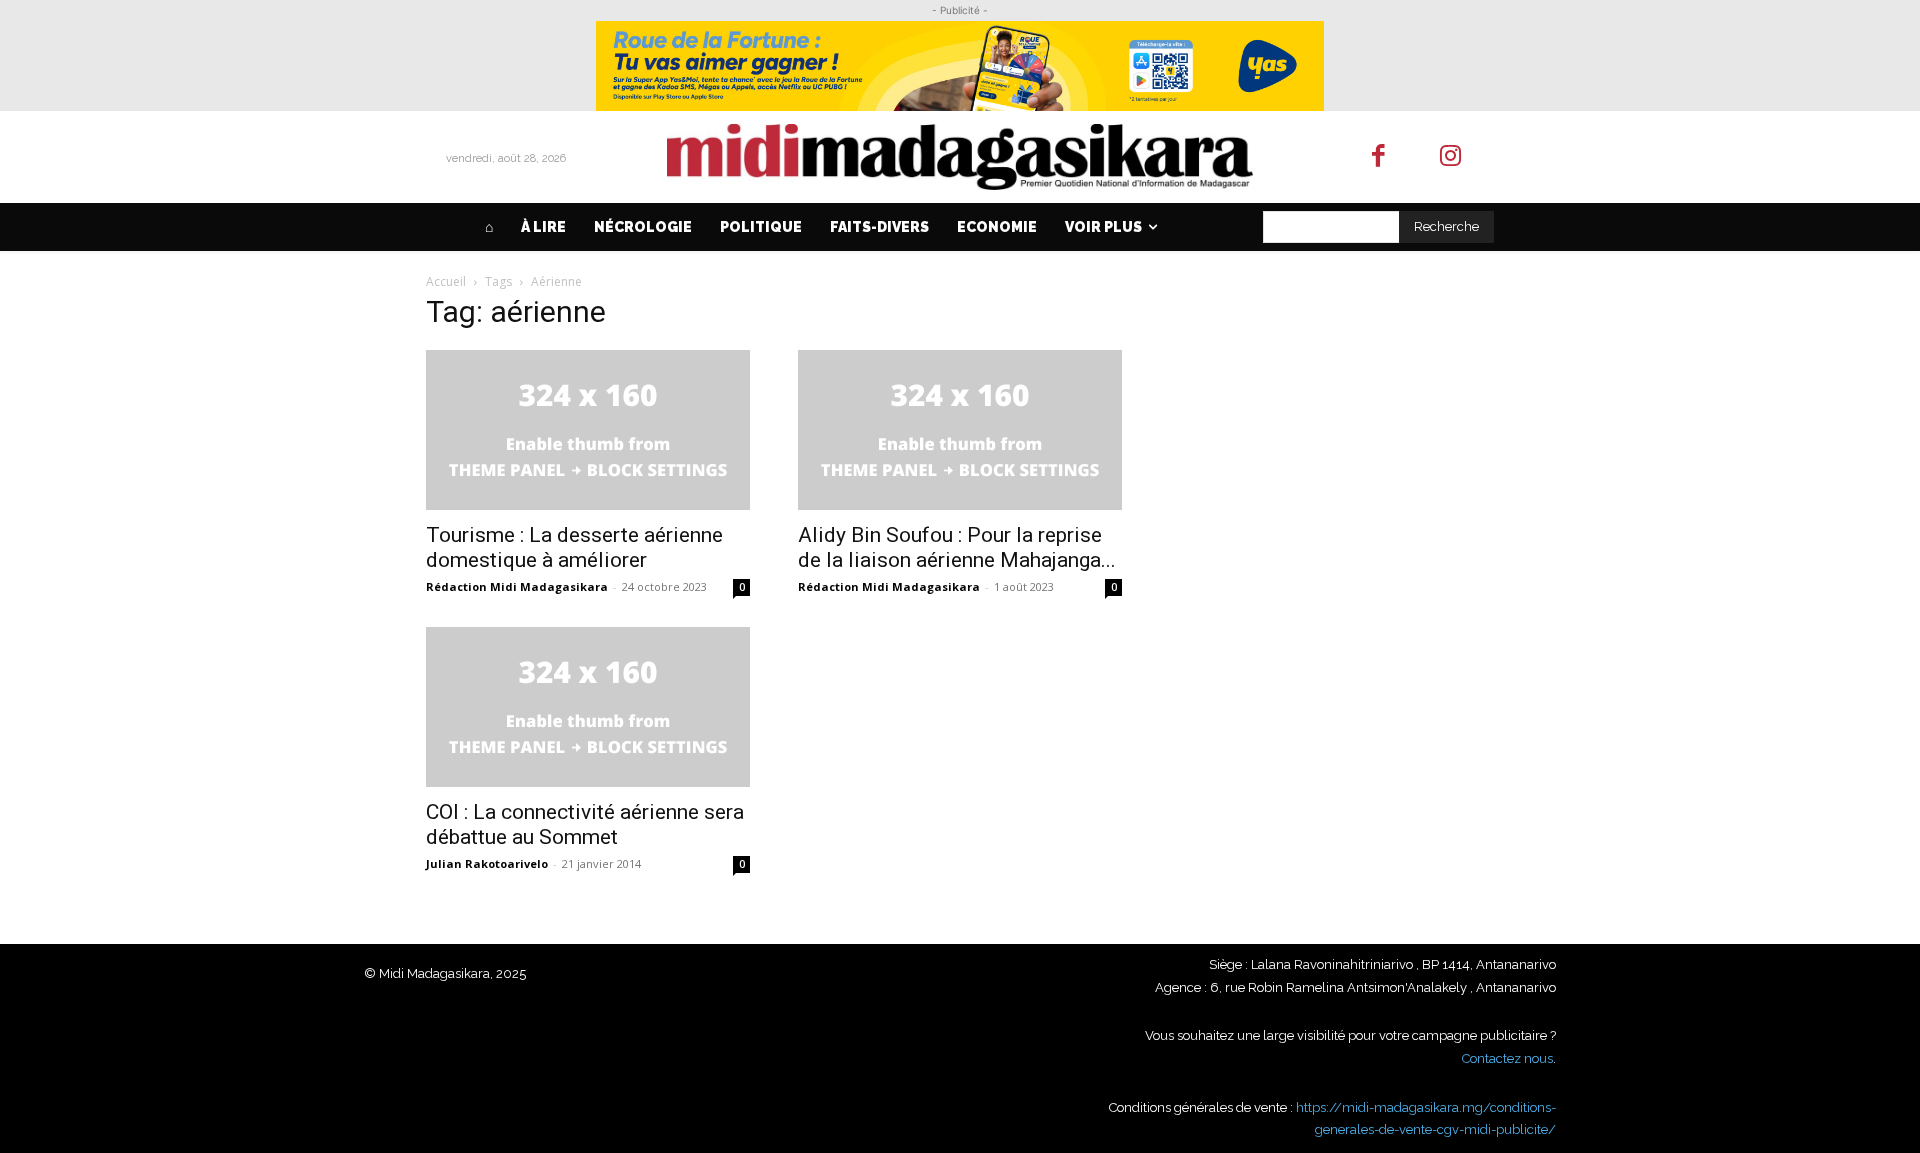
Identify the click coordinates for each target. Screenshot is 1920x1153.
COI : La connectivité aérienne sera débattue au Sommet (585, 824)
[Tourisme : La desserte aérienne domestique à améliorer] (588, 430)
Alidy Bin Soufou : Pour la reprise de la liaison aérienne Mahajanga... (957, 547)
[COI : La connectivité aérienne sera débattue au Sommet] (588, 707)
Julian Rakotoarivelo (487, 863)
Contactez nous (1507, 1058)
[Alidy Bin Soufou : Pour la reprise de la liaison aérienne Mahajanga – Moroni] (960, 430)
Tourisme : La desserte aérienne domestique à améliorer (574, 547)
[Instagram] (1451, 157)
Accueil (446, 281)
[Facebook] (1378, 157)
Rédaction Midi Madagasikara (517, 586)
